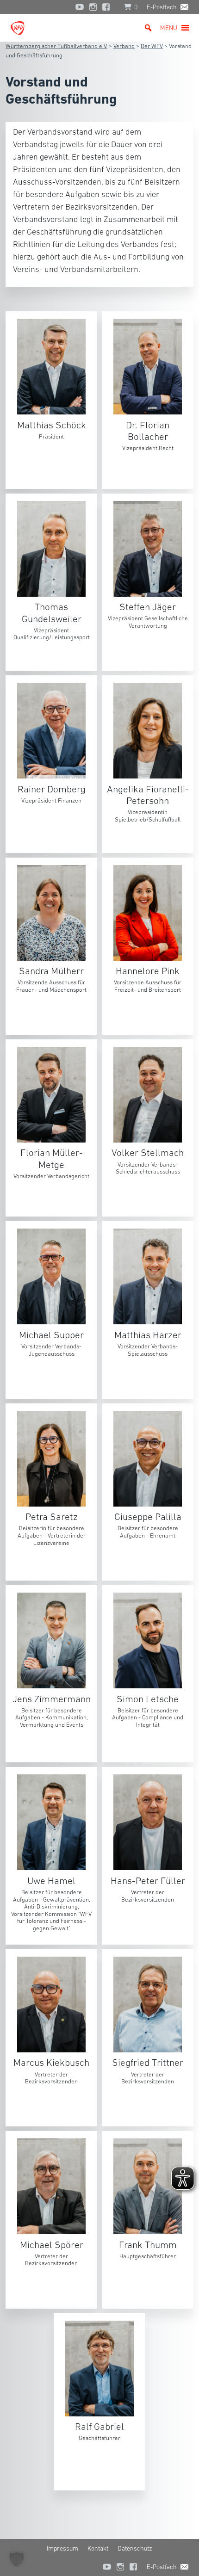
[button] (169, 28)
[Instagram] (93, 7)
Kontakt (98, 2548)
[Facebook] (108, 7)
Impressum (62, 2548)
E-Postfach (162, 7)
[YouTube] (80, 7)
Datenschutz (135, 2548)
